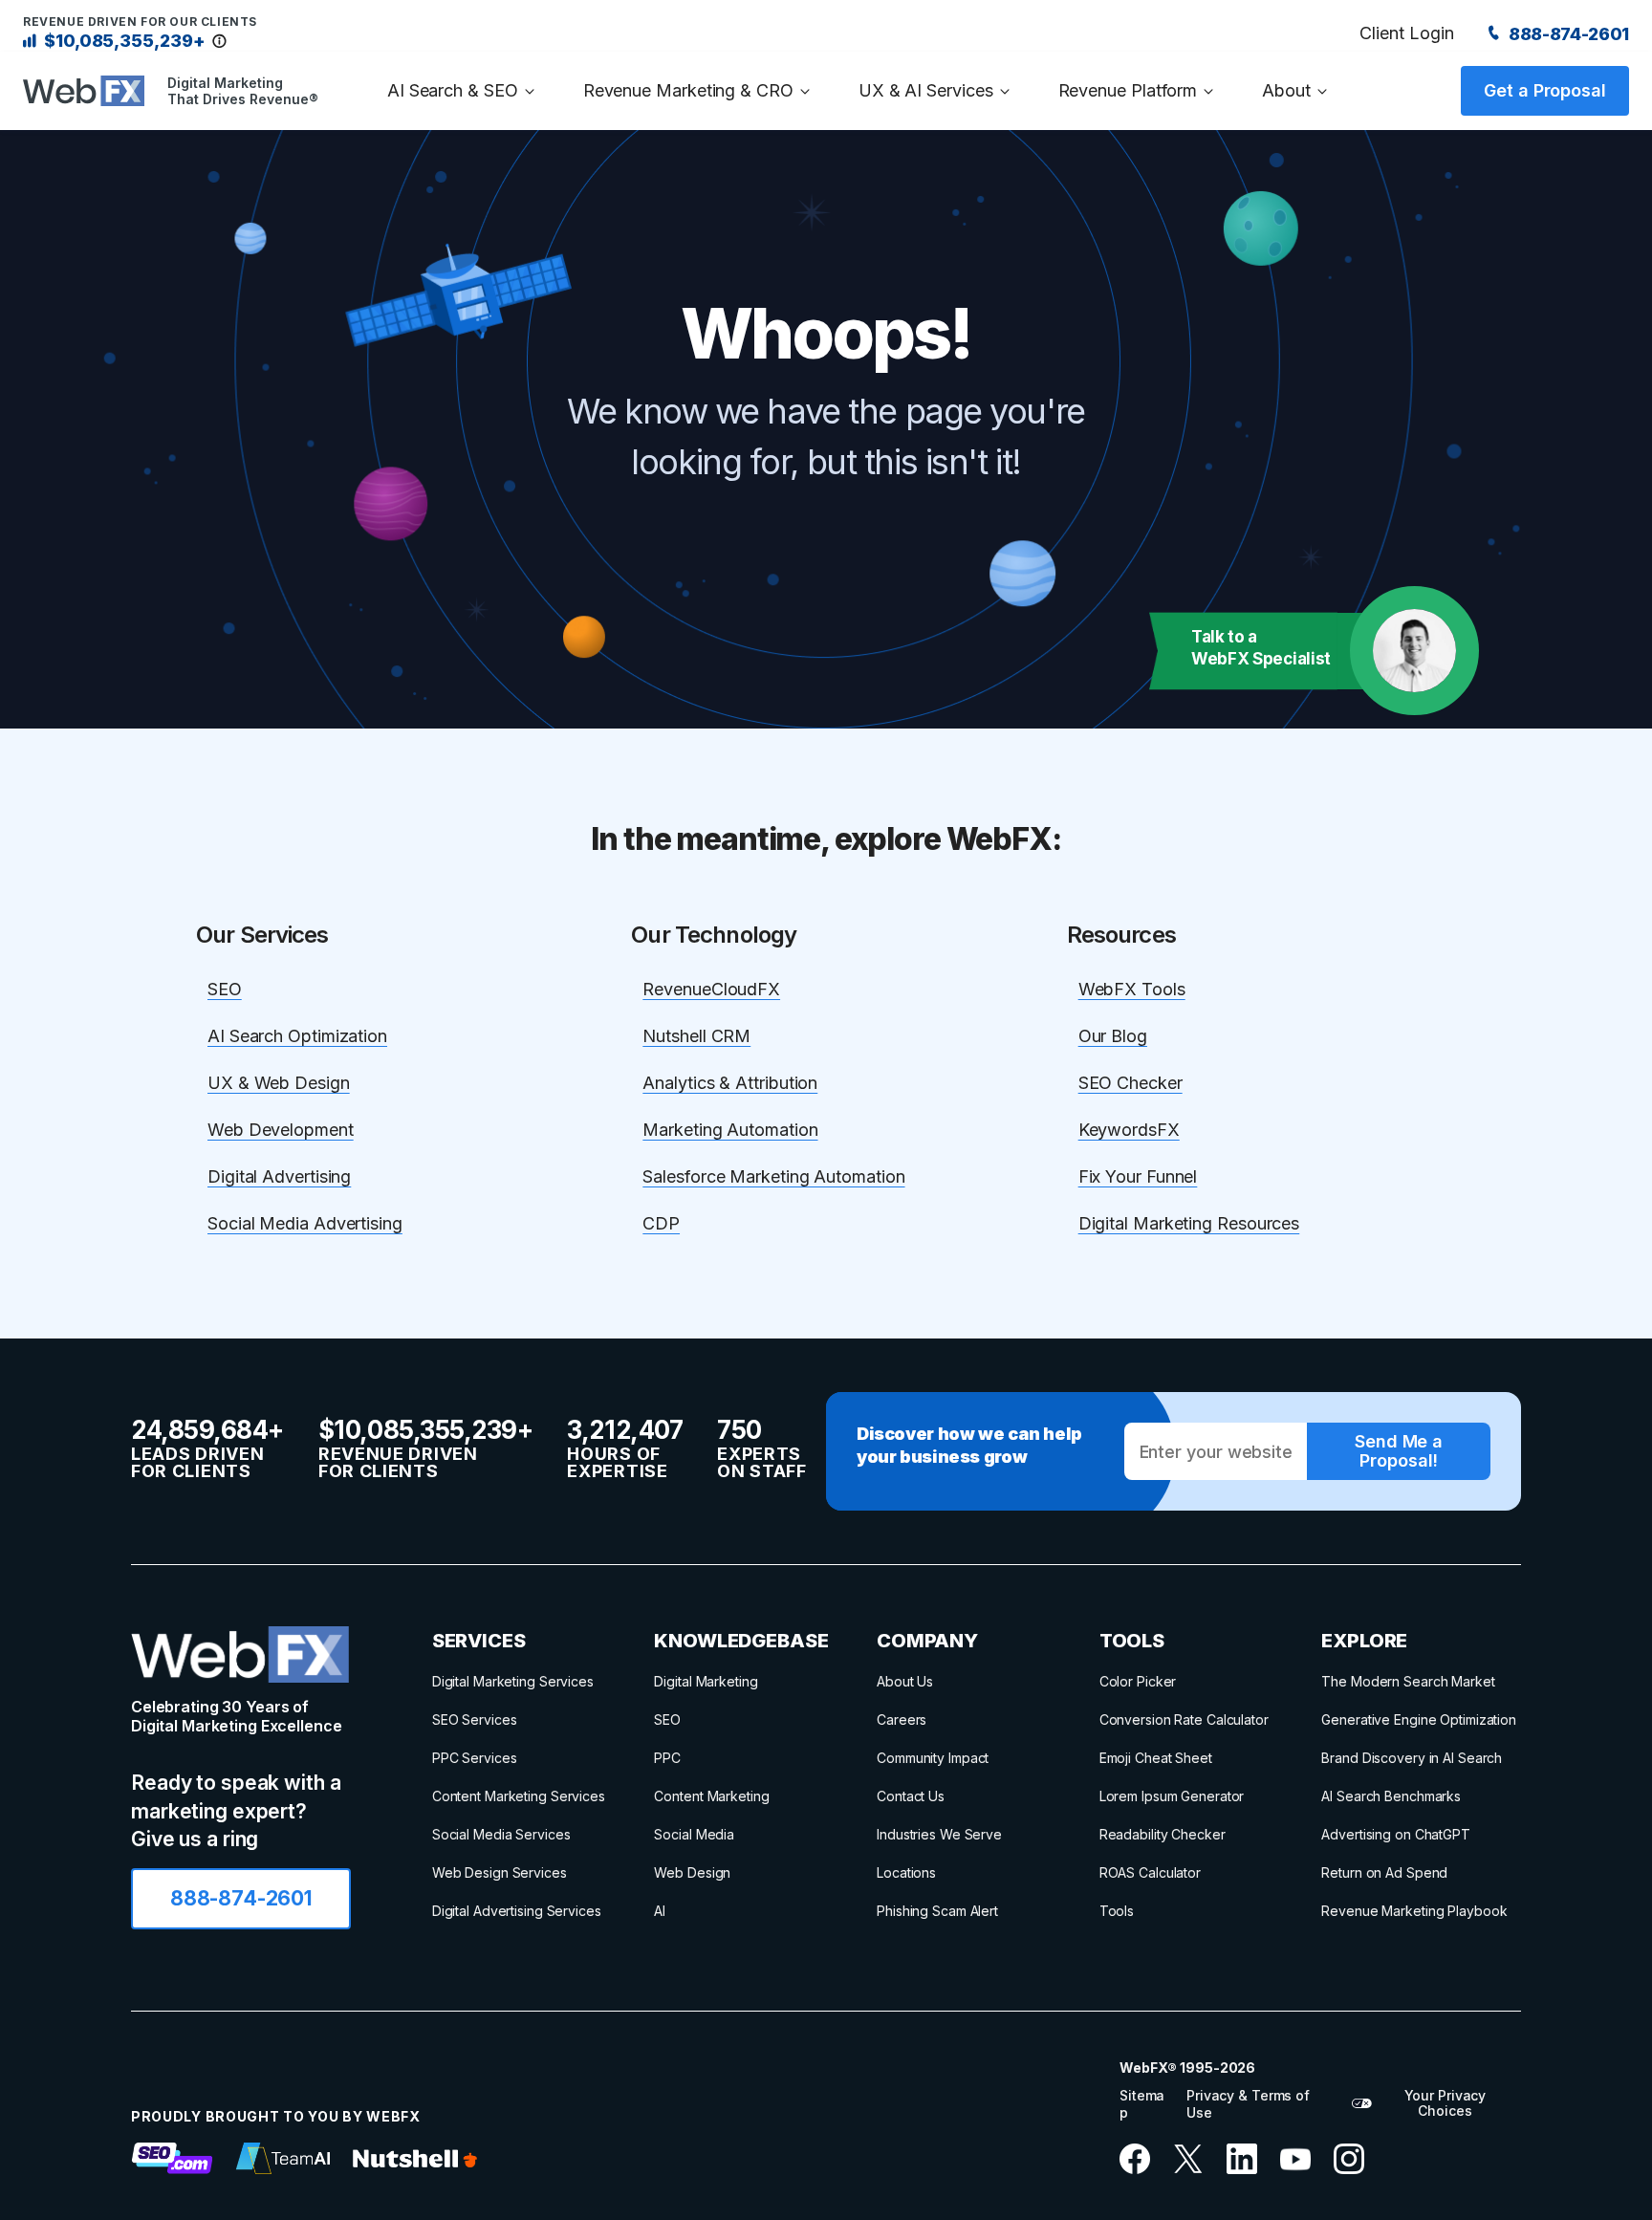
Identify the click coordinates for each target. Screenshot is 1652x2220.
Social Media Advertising (305, 1223)
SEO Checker (1130, 1083)
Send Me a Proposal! (1399, 1451)
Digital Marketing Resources (1189, 1223)
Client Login (1406, 33)
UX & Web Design (279, 1083)
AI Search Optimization (297, 1036)
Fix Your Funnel (1138, 1176)
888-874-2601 (1567, 34)
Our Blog (1113, 1036)
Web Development (281, 1130)
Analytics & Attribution (730, 1083)
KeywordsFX (1129, 1130)
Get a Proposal (1545, 90)
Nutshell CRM (696, 1036)
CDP (661, 1223)
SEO (225, 989)
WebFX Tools (1132, 989)
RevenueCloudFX (711, 989)
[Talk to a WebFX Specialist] (1414, 651)
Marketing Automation (730, 1130)
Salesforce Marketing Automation (773, 1176)
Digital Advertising (279, 1176)
